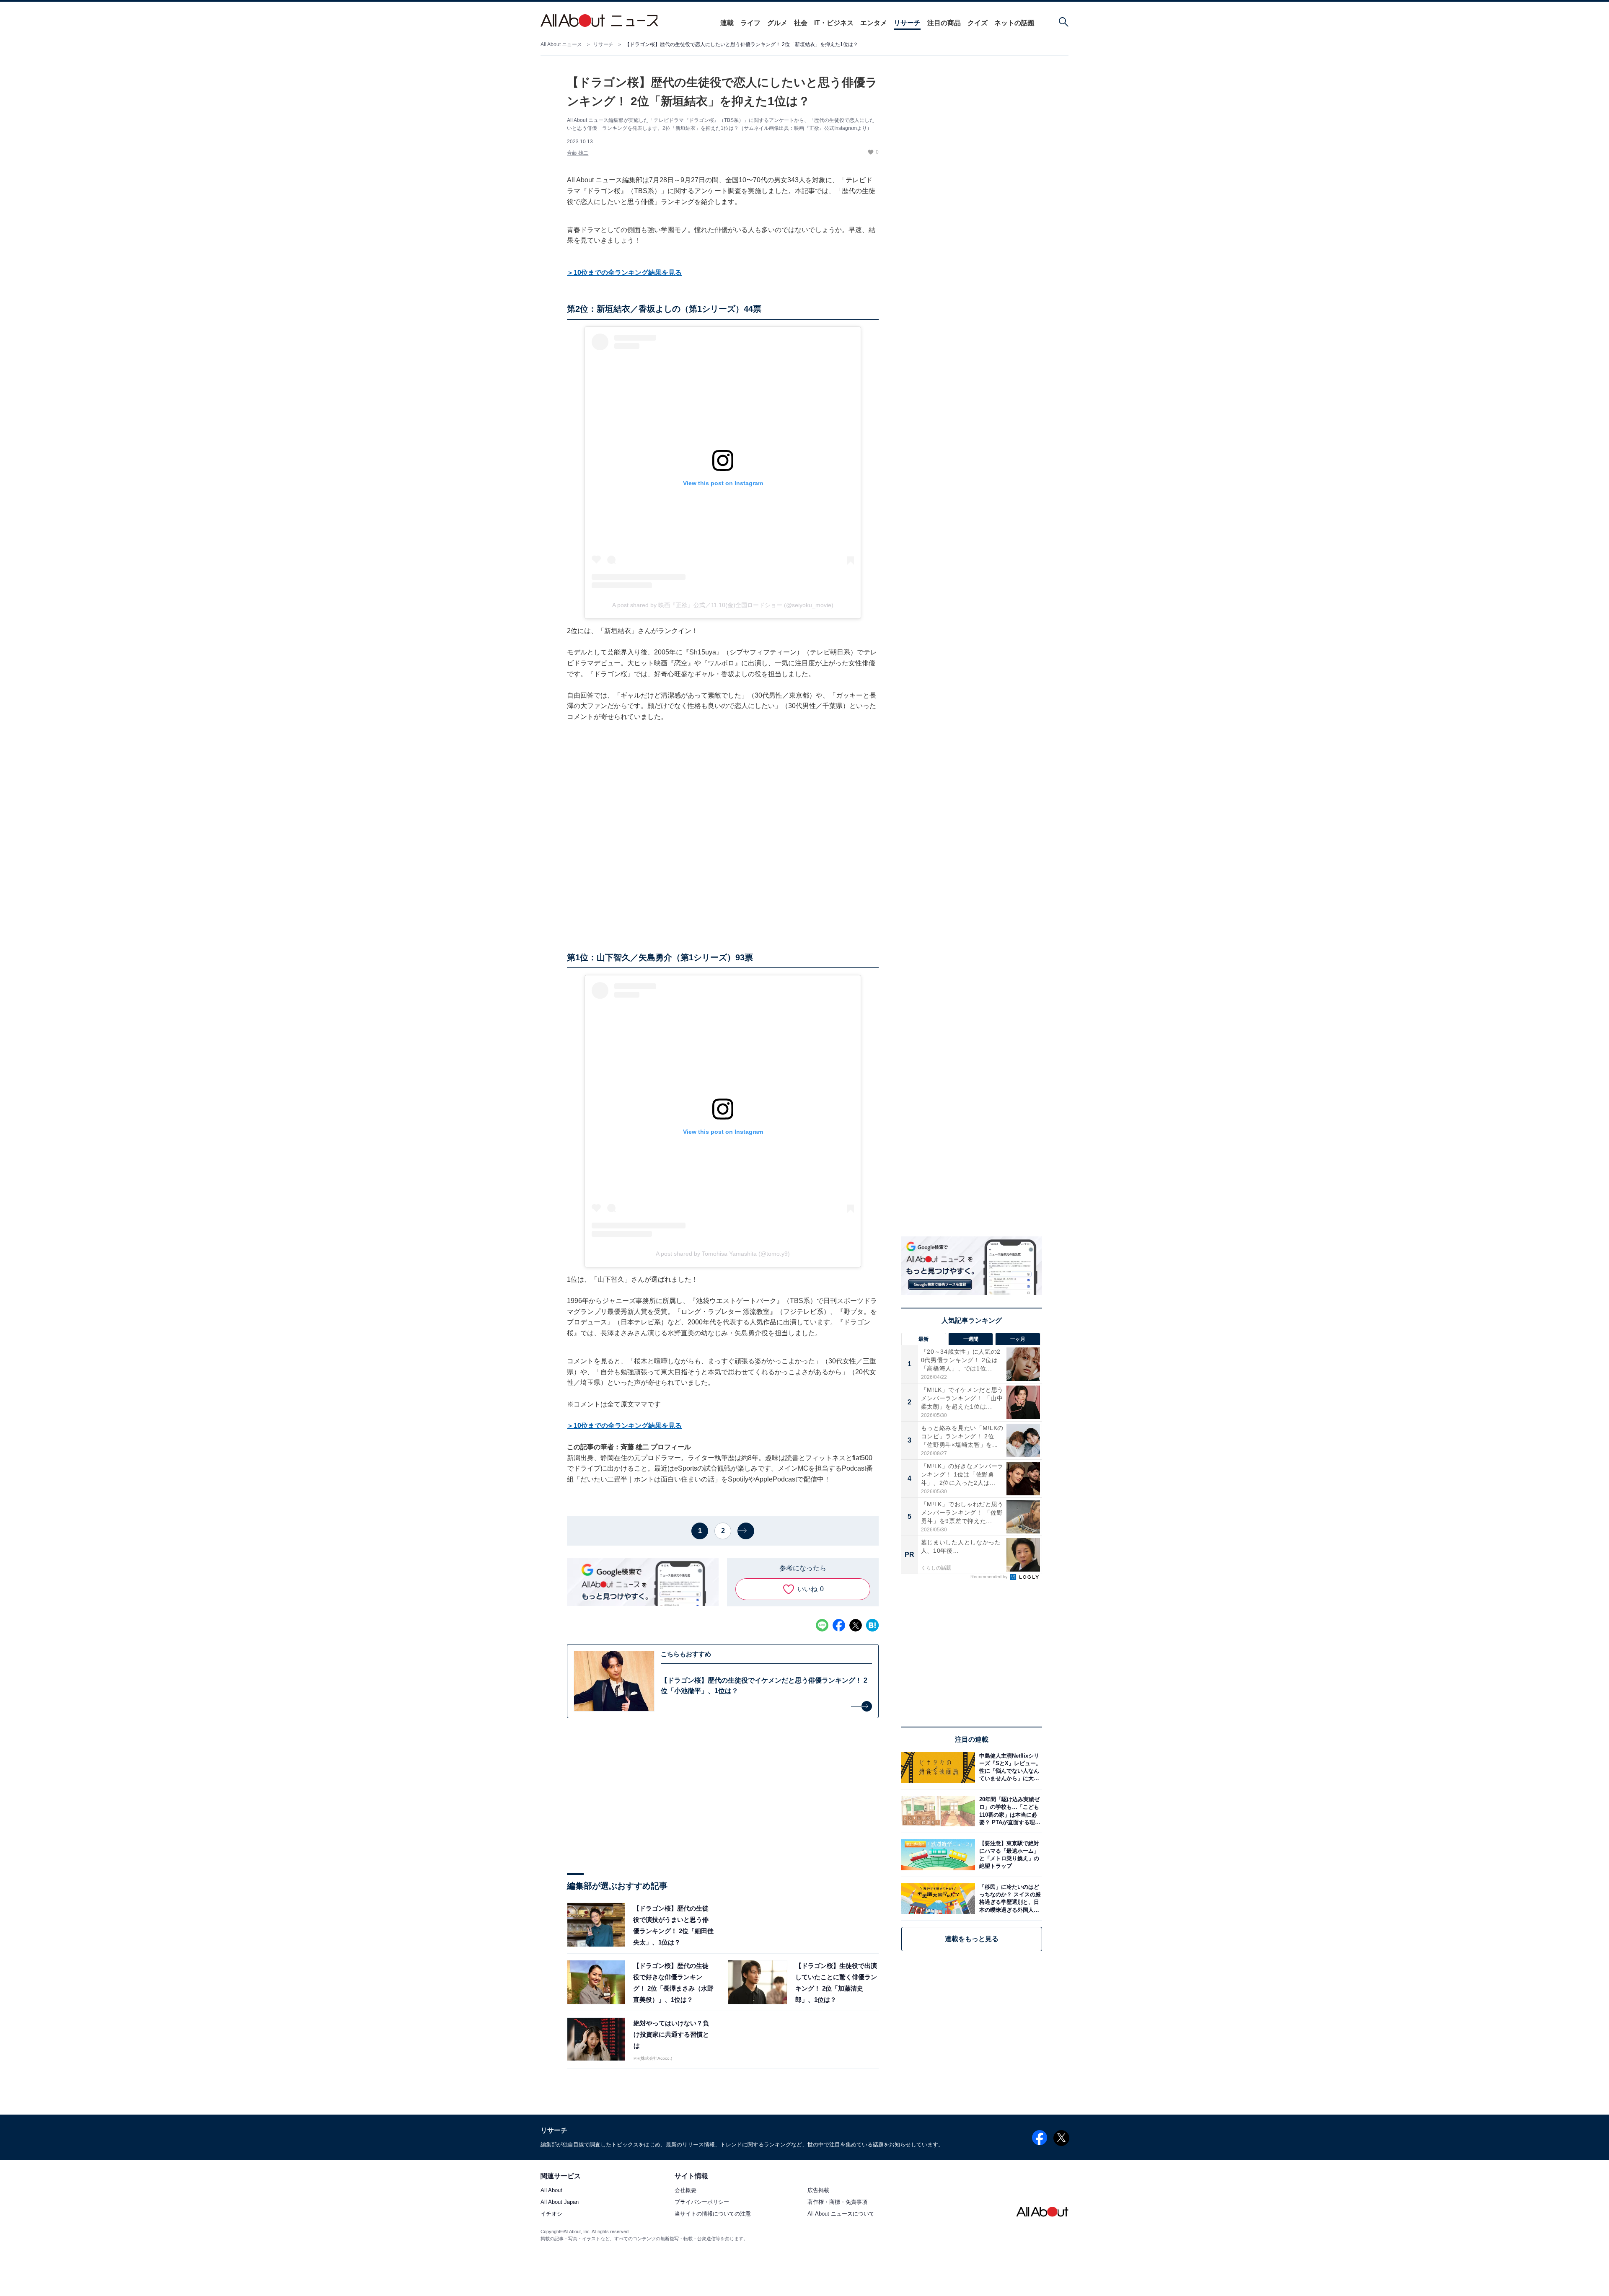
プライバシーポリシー (702, 2202)
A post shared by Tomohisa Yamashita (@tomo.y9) (723, 1254)
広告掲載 (818, 2191)
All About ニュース (561, 44)
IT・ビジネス (834, 23)
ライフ (750, 23)
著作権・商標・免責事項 (837, 2202)
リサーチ (907, 23)
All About (551, 2191)
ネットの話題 (1014, 23)
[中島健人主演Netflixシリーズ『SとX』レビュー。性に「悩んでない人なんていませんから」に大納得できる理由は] (1009, 1767)
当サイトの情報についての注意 (713, 2214)
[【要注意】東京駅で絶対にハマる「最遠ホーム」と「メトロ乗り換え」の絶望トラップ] (1009, 1855)
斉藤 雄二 (578, 153)
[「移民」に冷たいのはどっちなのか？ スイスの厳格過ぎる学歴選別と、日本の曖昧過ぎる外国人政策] (1009, 1899)
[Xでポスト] (856, 1625)
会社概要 (686, 2191)
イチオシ (551, 2214)
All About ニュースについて (841, 2214)
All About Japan (560, 2202)
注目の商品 (944, 23)
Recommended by (990, 1577)
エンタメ (874, 23)
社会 (801, 23)
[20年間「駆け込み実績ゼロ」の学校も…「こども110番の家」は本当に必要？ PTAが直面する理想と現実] (1009, 1811)
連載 (727, 23)
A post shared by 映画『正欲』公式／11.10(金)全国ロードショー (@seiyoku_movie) (723, 605)
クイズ (978, 23)
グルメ (777, 23)
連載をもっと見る (972, 1939)
